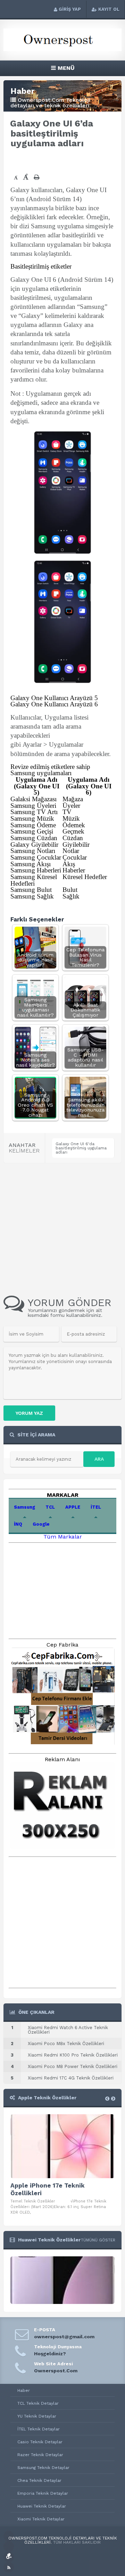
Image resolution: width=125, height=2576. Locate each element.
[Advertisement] (68, 161)
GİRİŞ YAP (70, 9)
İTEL (96, 1507)
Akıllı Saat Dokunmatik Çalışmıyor (85, 1010)
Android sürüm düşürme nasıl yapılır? (35, 960)
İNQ (18, 1524)
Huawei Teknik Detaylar (42, 2506)
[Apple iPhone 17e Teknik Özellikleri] (62, 2146)
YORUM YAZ (29, 1413)
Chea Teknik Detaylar (39, 2480)
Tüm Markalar (63, 1537)
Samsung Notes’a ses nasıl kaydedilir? (35, 1060)
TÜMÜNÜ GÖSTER (98, 2240)
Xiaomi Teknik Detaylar (41, 2519)
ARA (99, 1459)
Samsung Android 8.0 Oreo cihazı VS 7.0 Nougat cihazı (35, 1105)
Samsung (24, 1507)
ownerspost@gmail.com (64, 2337)
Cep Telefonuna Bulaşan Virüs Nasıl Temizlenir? (85, 957)
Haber (24, 2390)
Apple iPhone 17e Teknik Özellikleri (48, 2189)
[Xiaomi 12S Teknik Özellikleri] (62, 2302)
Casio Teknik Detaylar (40, 2442)
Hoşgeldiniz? (50, 2354)
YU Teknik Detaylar (37, 2416)
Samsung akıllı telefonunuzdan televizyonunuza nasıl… (85, 1107)
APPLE (73, 1507)
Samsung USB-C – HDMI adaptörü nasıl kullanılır (86, 1057)
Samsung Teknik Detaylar (43, 2468)
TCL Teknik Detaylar (38, 2403)
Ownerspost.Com (56, 2371)
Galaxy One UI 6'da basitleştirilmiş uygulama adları (81, 1148)
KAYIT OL (109, 9)
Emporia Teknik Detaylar (43, 2493)
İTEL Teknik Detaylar (39, 2429)
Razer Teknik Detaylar (40, 2455)
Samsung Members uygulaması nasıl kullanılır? (35, 1007)
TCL (50, 1507)
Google (41, 1524)
